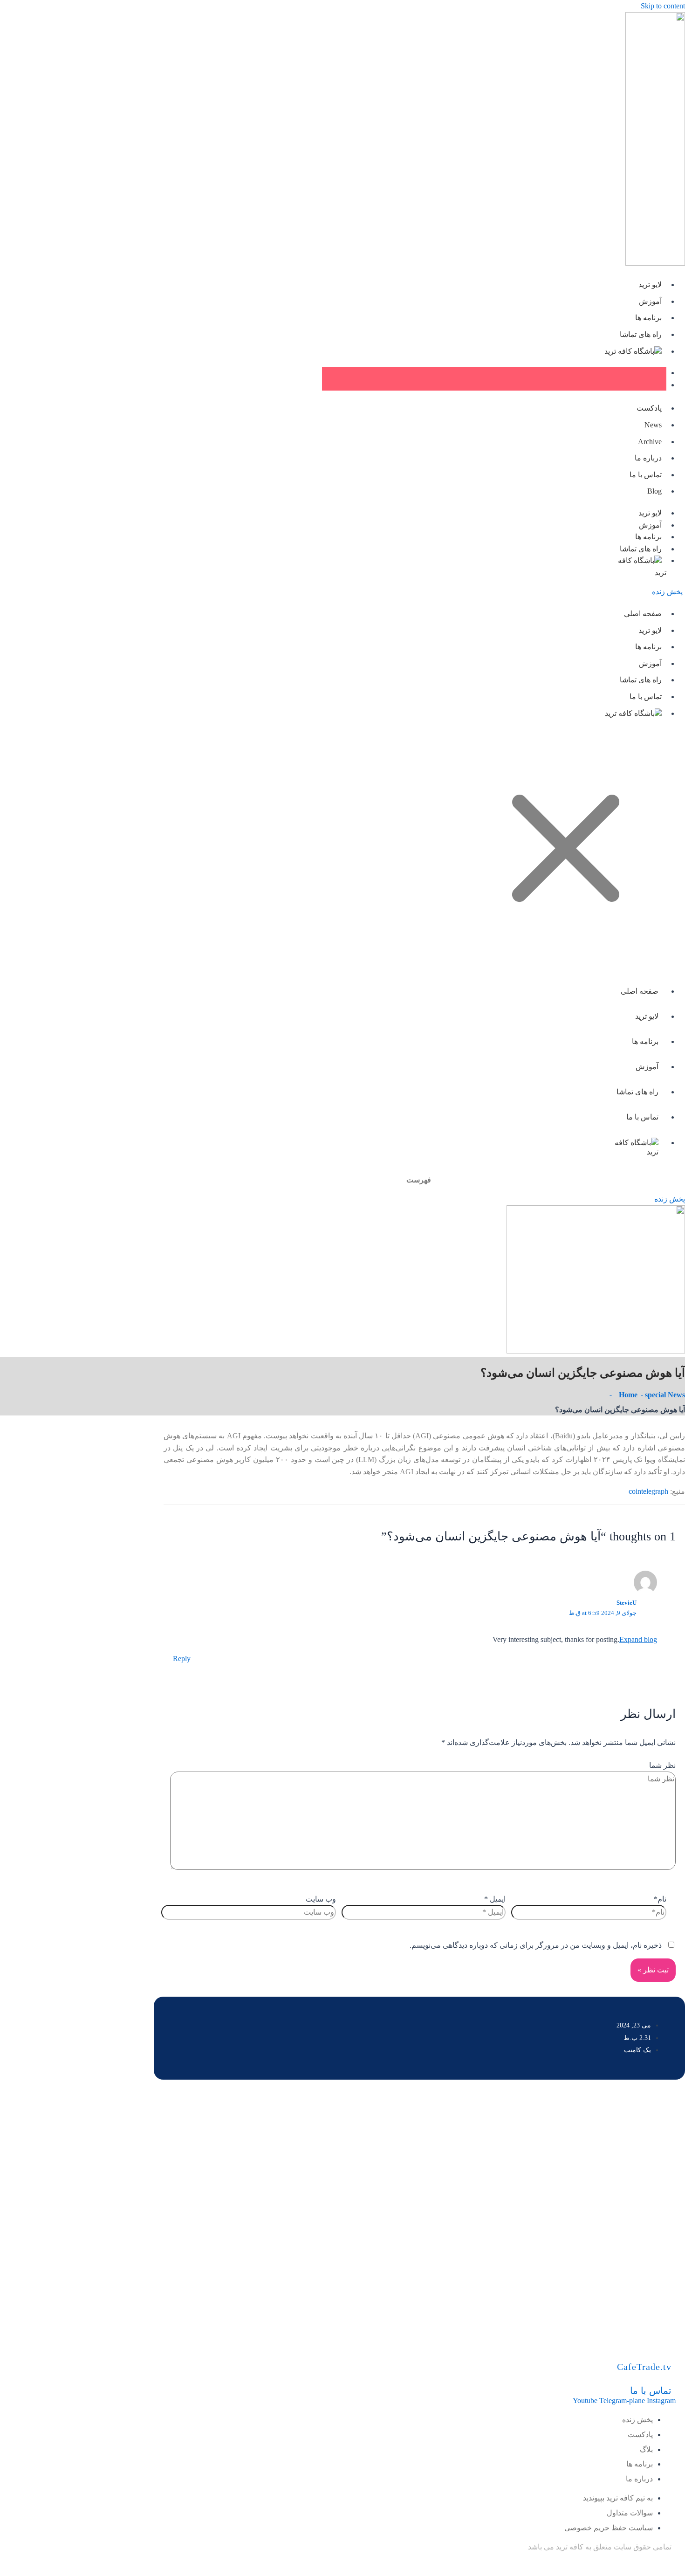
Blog (654, 491)
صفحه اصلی (643, 614)
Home (628, 1395)
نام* (660, 1899)
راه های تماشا (641, 334)
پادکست (649, 408)
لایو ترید (650, 285)
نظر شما (662, 1765)
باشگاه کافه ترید (629, 351)
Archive (650, 442)
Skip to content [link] (663, 6)
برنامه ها (648, 318)
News (653, 425)
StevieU (627, 1603)
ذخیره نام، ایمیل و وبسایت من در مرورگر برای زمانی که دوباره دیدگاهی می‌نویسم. (536, 1945)
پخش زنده (667, 592)
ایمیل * (495, 1899)
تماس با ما (646, 475)
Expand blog (638, 1639)
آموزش (650, 301)
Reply (182, 1659)
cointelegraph (648, 1491)
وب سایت (321, 1899)
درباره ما (648, 458)
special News (665, 1395)
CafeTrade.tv (644, 2367)
